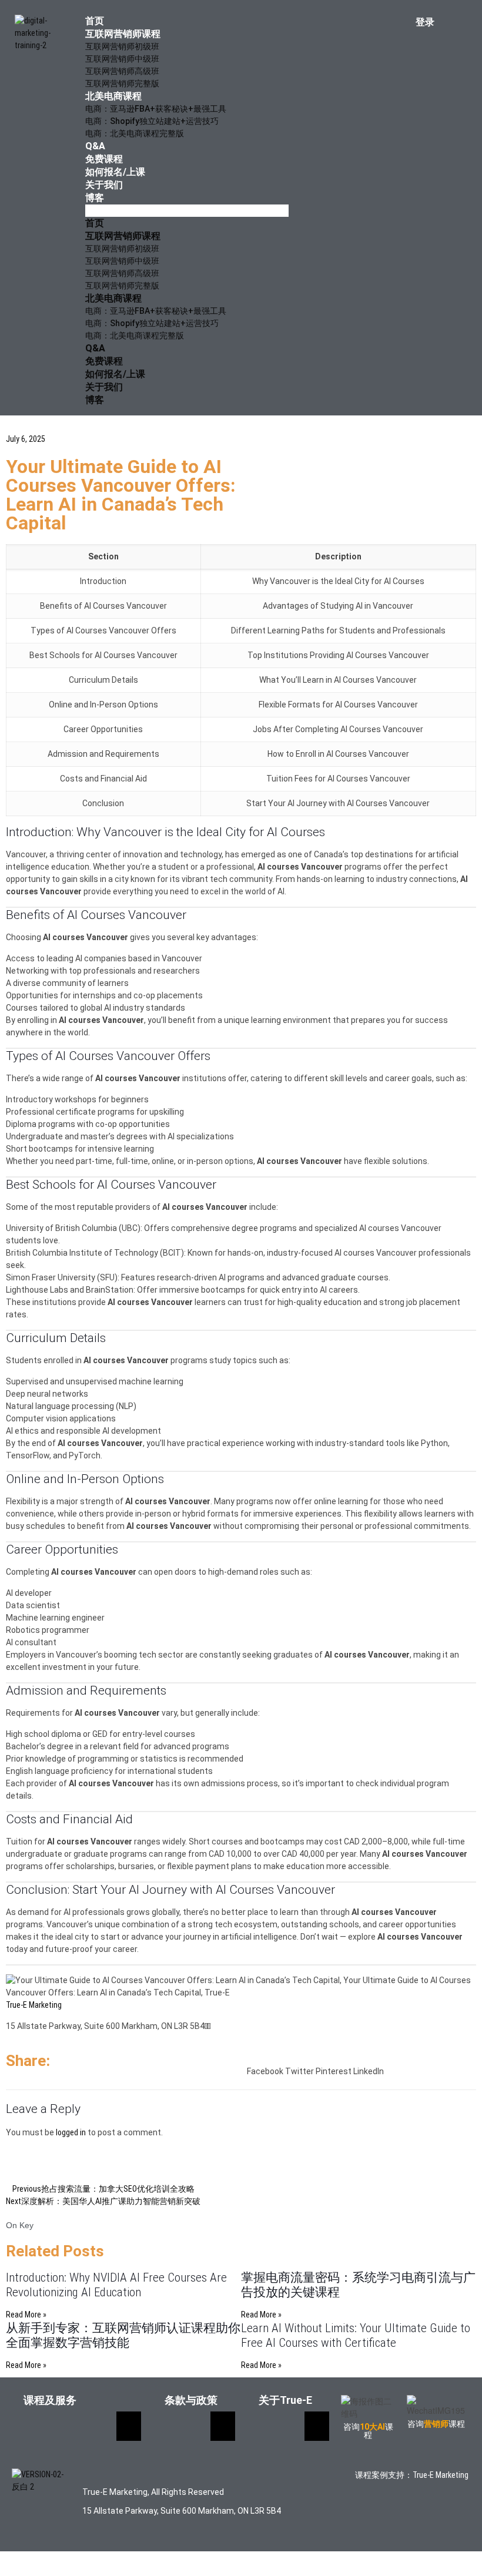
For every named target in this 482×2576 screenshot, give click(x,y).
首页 (95, 21)
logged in (71, 2132)
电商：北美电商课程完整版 (135, 133)
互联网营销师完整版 (122, 83)
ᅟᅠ (207, 2026)
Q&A (95, 146)
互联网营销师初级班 (122, 46)
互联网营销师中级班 (122, 59)
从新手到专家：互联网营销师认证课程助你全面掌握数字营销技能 (123, 2335)
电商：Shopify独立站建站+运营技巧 (152, 121)
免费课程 (104, 159)
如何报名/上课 (115, 172)
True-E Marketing (34, 2005)
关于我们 (104, 185)
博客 (95, 198)
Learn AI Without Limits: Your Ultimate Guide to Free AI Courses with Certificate (356, 2335)
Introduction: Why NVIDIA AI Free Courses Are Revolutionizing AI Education (116, 2285)
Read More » (26, 2315)
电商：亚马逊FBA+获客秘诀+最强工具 (156, 109)
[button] (187, 211)
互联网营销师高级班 (122, 71)
